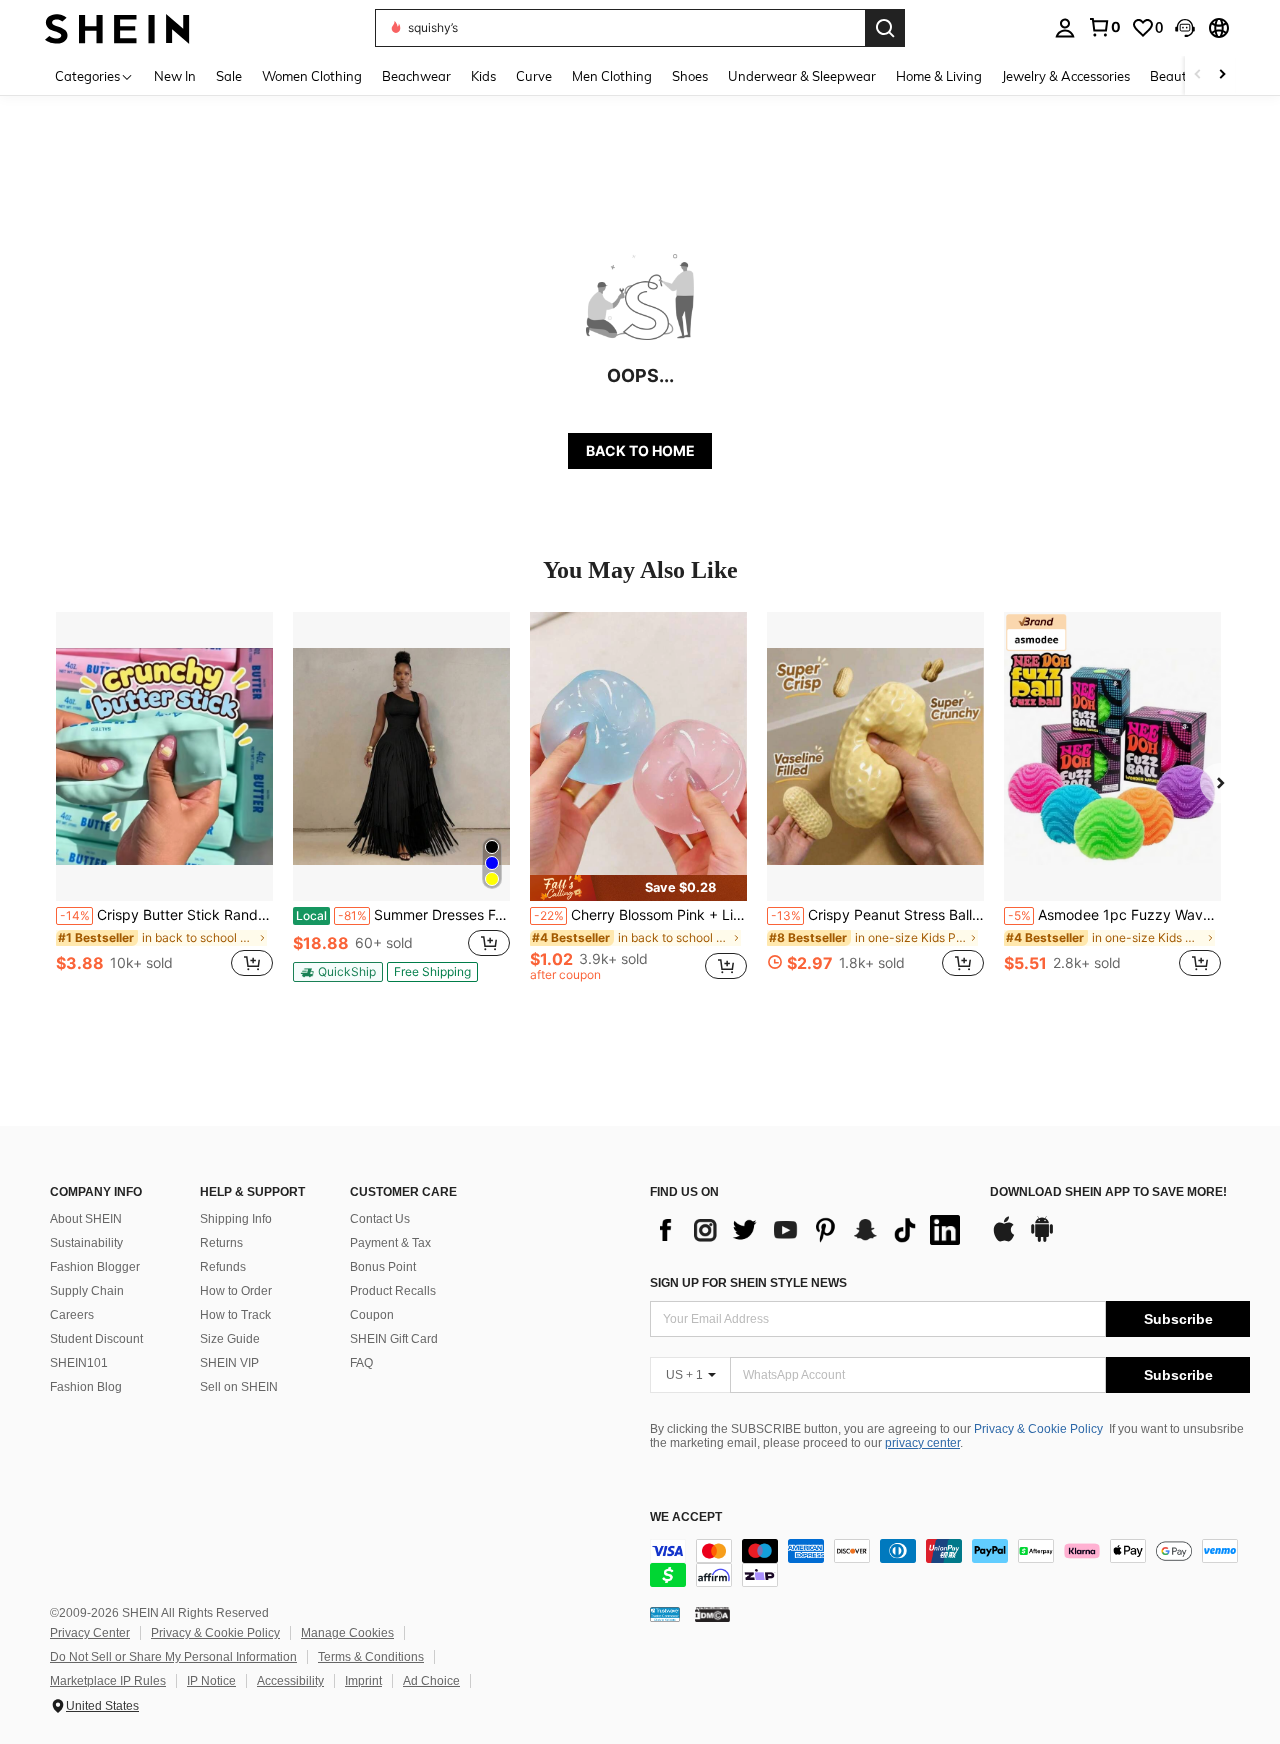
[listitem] (164, 805)
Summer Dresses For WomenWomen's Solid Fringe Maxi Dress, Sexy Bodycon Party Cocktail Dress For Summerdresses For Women (403, 915)
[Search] (885, 28)
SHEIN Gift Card (394, 1339)
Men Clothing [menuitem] (612, 76)
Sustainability (86, 1243)
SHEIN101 (79, 1363)
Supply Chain (87, 1291)
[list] (810, 1230)
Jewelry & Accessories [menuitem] (1066, 76)
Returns (221, 1243)
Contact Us (380, 1219)
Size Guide (230, 1339)
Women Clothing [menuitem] (312, 76)
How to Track (235, 1315)
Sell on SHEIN (239, 1387)
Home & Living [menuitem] (939, 76)
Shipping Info (236, 1219)
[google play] (1042, 1239)
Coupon (372, 1315)
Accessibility (290, 1681)
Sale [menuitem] (229, 76)
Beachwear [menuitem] (416, 76)
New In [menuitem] (175, 76)
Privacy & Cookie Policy (1038, 1429)
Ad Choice (431, 1681)
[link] (1104, 27)
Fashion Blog (86, 1387)
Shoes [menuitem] (690, 76)
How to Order (236, 1291)
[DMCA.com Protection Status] (712, 1614)
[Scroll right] (1222, 75)
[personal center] (1065, 28)
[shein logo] (117, 27)
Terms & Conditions (371, 1657)
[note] (338, 972)
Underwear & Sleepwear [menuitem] (802, 76)
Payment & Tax (390, 1243)
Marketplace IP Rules (108, 1681)
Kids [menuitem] (483, 76)
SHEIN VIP (229, 1363)
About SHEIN (86, 1219)
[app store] (1004, 1239)
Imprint (363, 1681)
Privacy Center (90, 1633)
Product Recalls (393, 1291)
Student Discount (96, 1339)
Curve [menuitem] (534, 76)
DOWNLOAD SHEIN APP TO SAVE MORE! (1108, 1192)
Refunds (223, 1267)
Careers (72, 1315)
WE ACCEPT (686, 1517)
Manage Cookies (347, 1633)
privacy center (922, 1443)
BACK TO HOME (640, 450)
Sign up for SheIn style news (748, 1283)
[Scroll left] (1198, 75)
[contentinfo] (950, 1563)
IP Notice (211, 1681)
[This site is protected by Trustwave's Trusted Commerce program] (665, 1614)
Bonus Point (383, 1267)
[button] (1185, 28)
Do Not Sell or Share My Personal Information (173, 1657)
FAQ (361, 1363)
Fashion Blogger (95, 1267)
